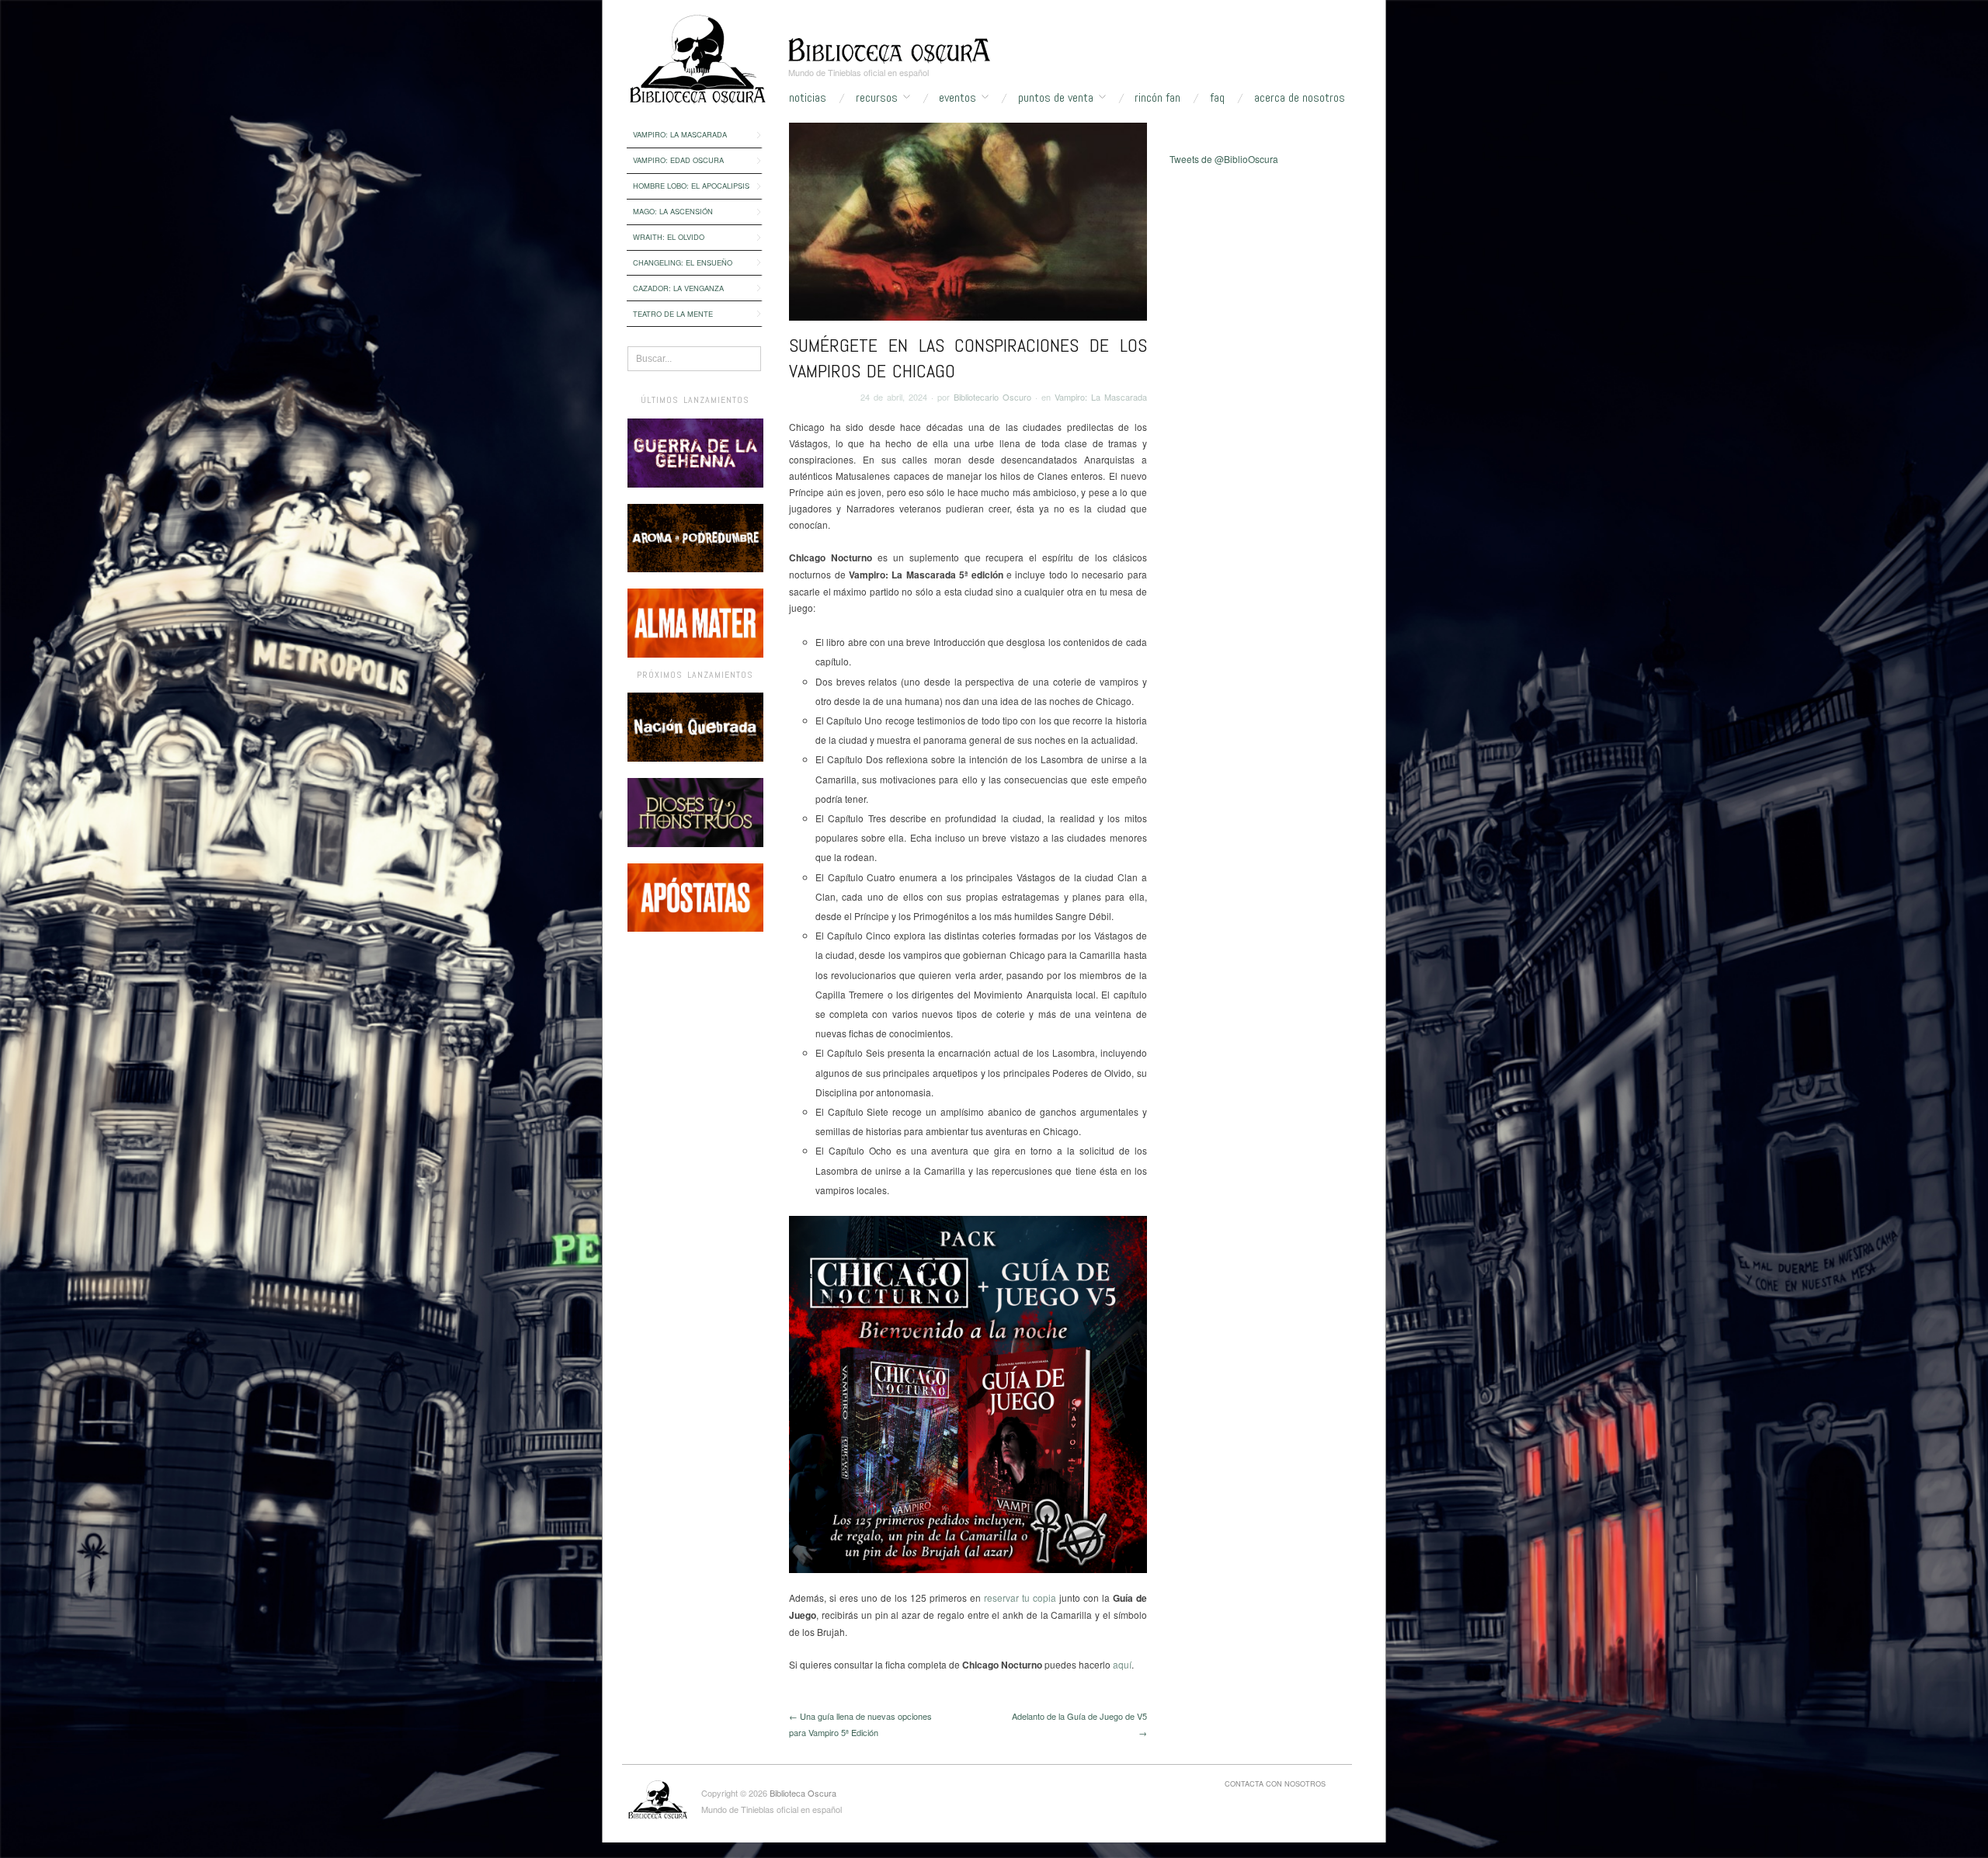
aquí (1122, 1664)
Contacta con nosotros (1275, 1783)
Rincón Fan (1157, 98)
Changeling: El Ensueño (683, 262)
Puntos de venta (1056, 98)
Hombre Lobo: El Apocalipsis (691, 186)
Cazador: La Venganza (678, 288)
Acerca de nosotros (1300, 98)
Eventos (958, 98)
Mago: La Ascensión (673, 211)
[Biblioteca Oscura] (889, 49)
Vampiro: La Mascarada (680, 134)
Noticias (808, 98)
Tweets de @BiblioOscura (1224, 159)
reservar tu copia (1020, 1598)
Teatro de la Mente (673, 314)
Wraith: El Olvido (669, 237)
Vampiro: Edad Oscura (678, 160)
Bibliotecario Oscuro (992, 397)
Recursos (877, 98)
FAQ (1217, 98)
